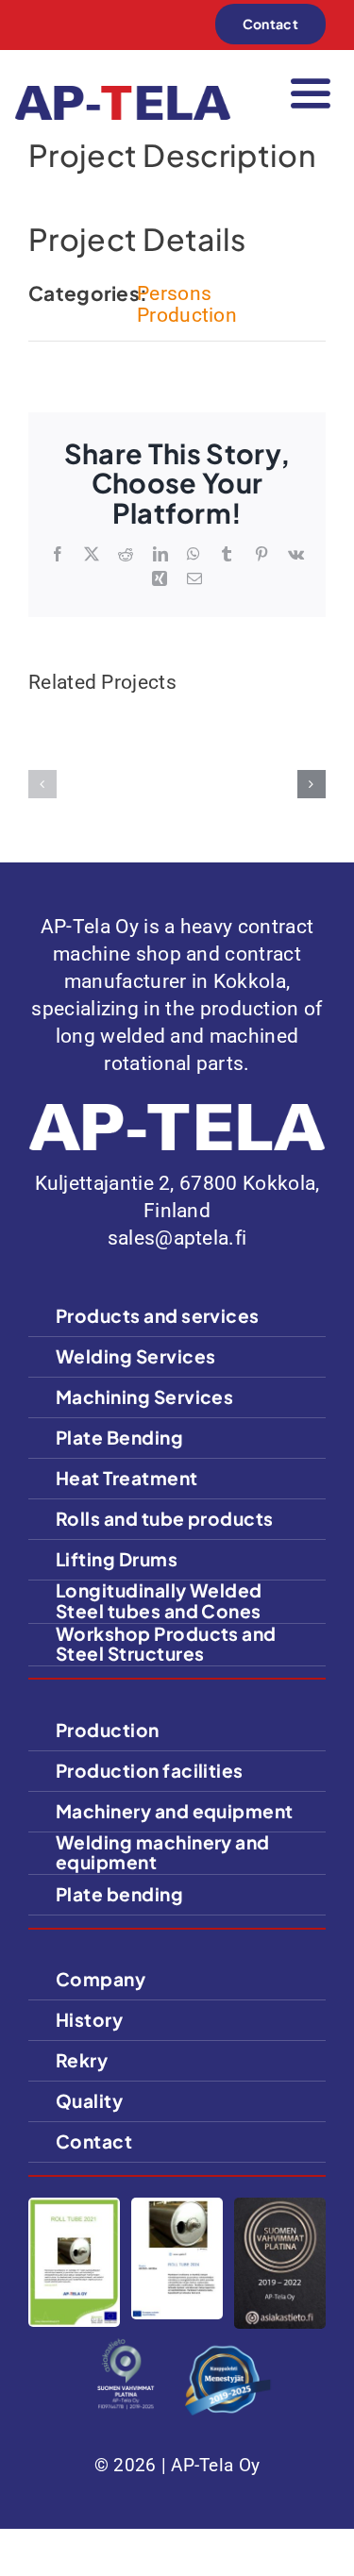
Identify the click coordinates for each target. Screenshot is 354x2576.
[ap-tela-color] (123, 95)
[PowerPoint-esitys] (177, 2207)
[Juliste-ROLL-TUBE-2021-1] (74, 2207)
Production (187, 315)
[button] (42, 784)
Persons (174, 293)
